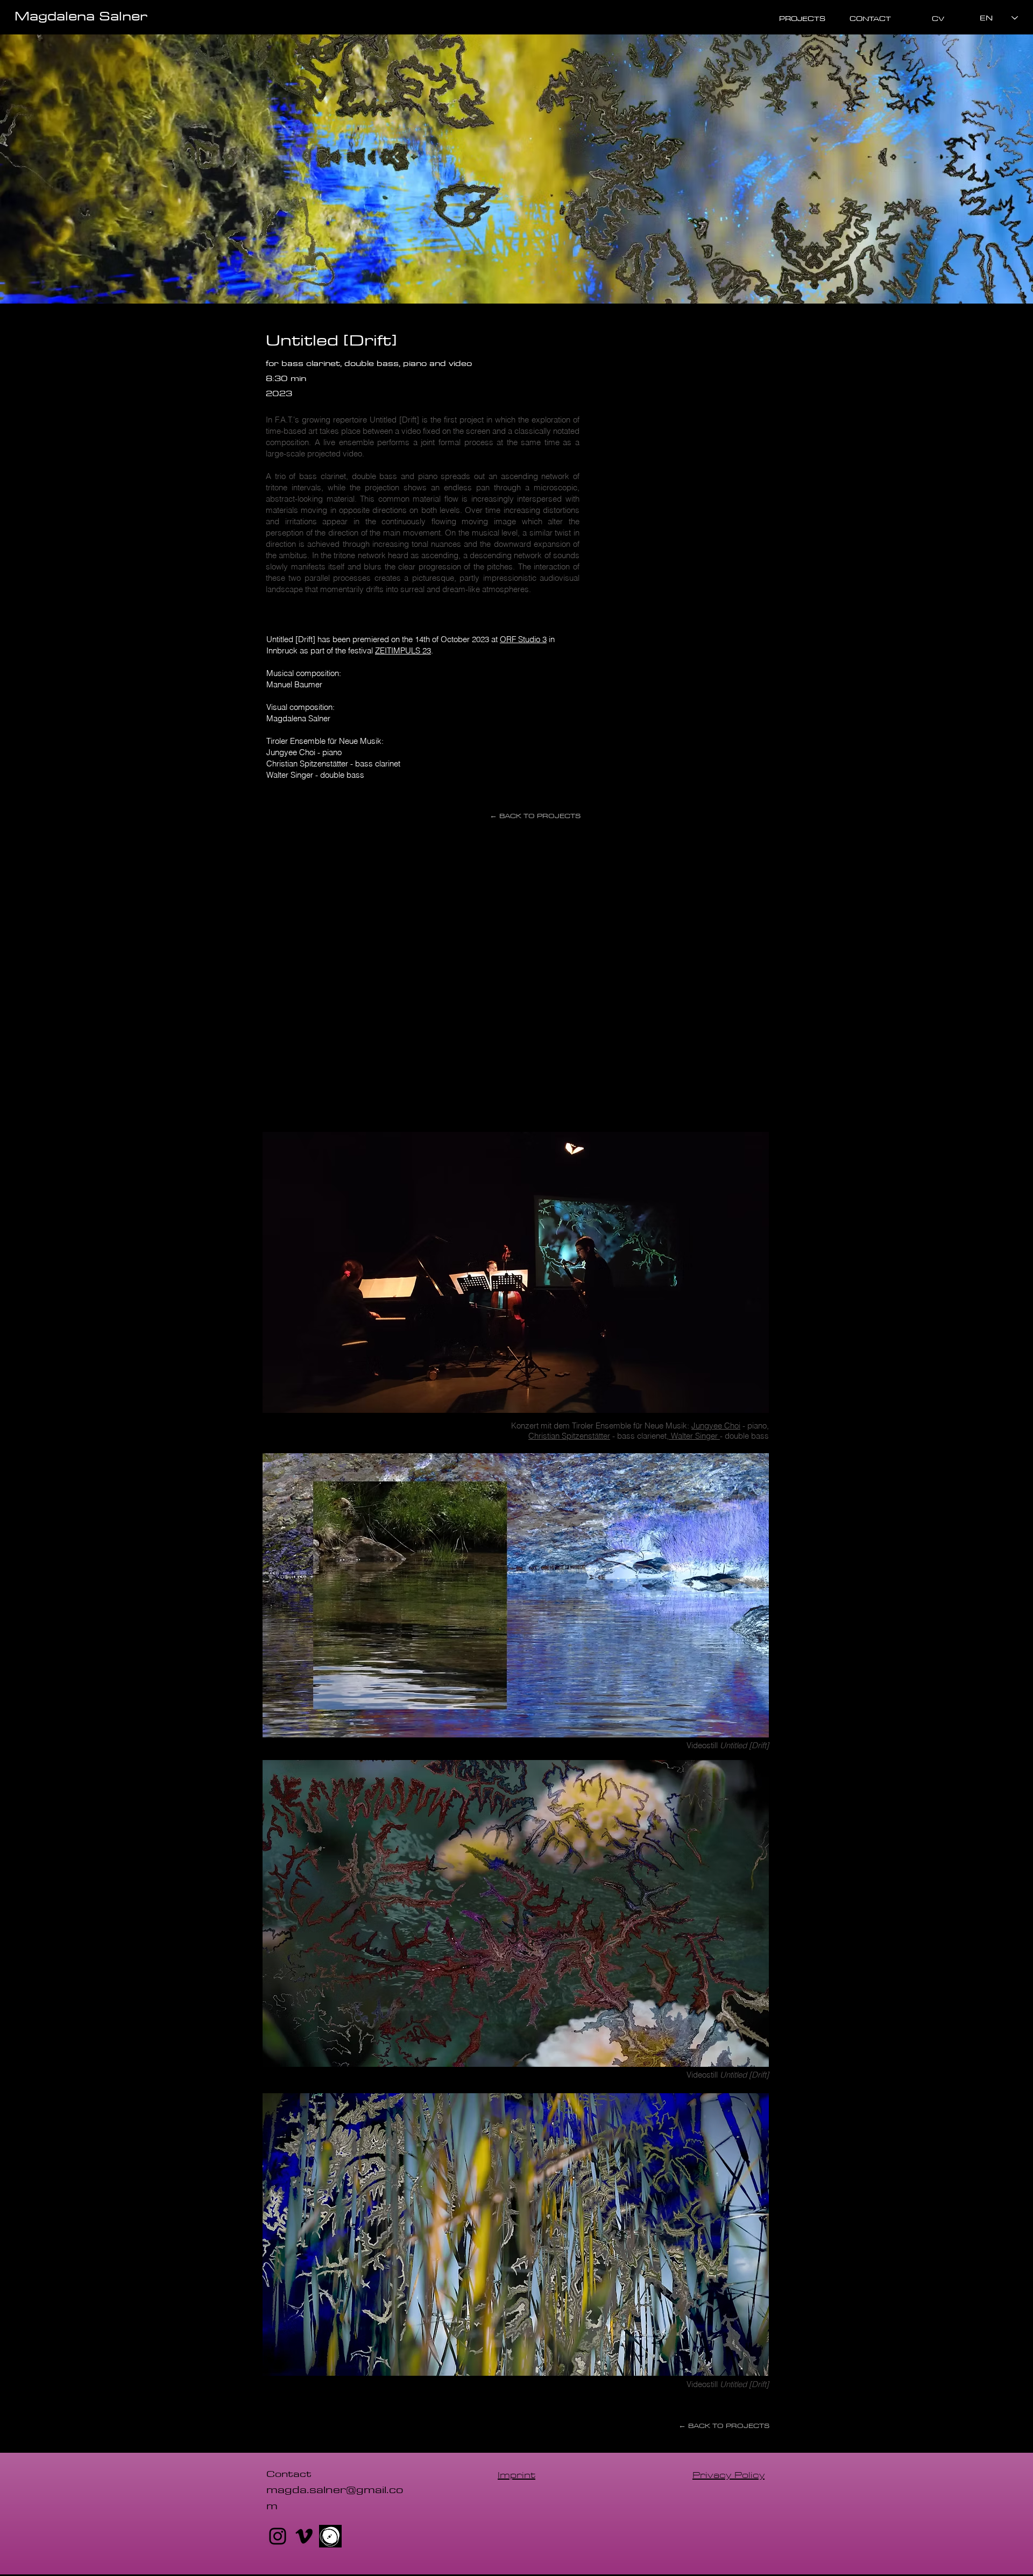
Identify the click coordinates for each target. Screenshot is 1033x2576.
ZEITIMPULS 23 (403, 650)
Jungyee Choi (716, 1426)
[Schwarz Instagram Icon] (278, 2536)
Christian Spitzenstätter (569, 1436)
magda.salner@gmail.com (335, 2497)
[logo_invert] (330, 2536)
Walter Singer (694, 1436)
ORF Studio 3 (523, 639)
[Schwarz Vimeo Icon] (304, 2536)
